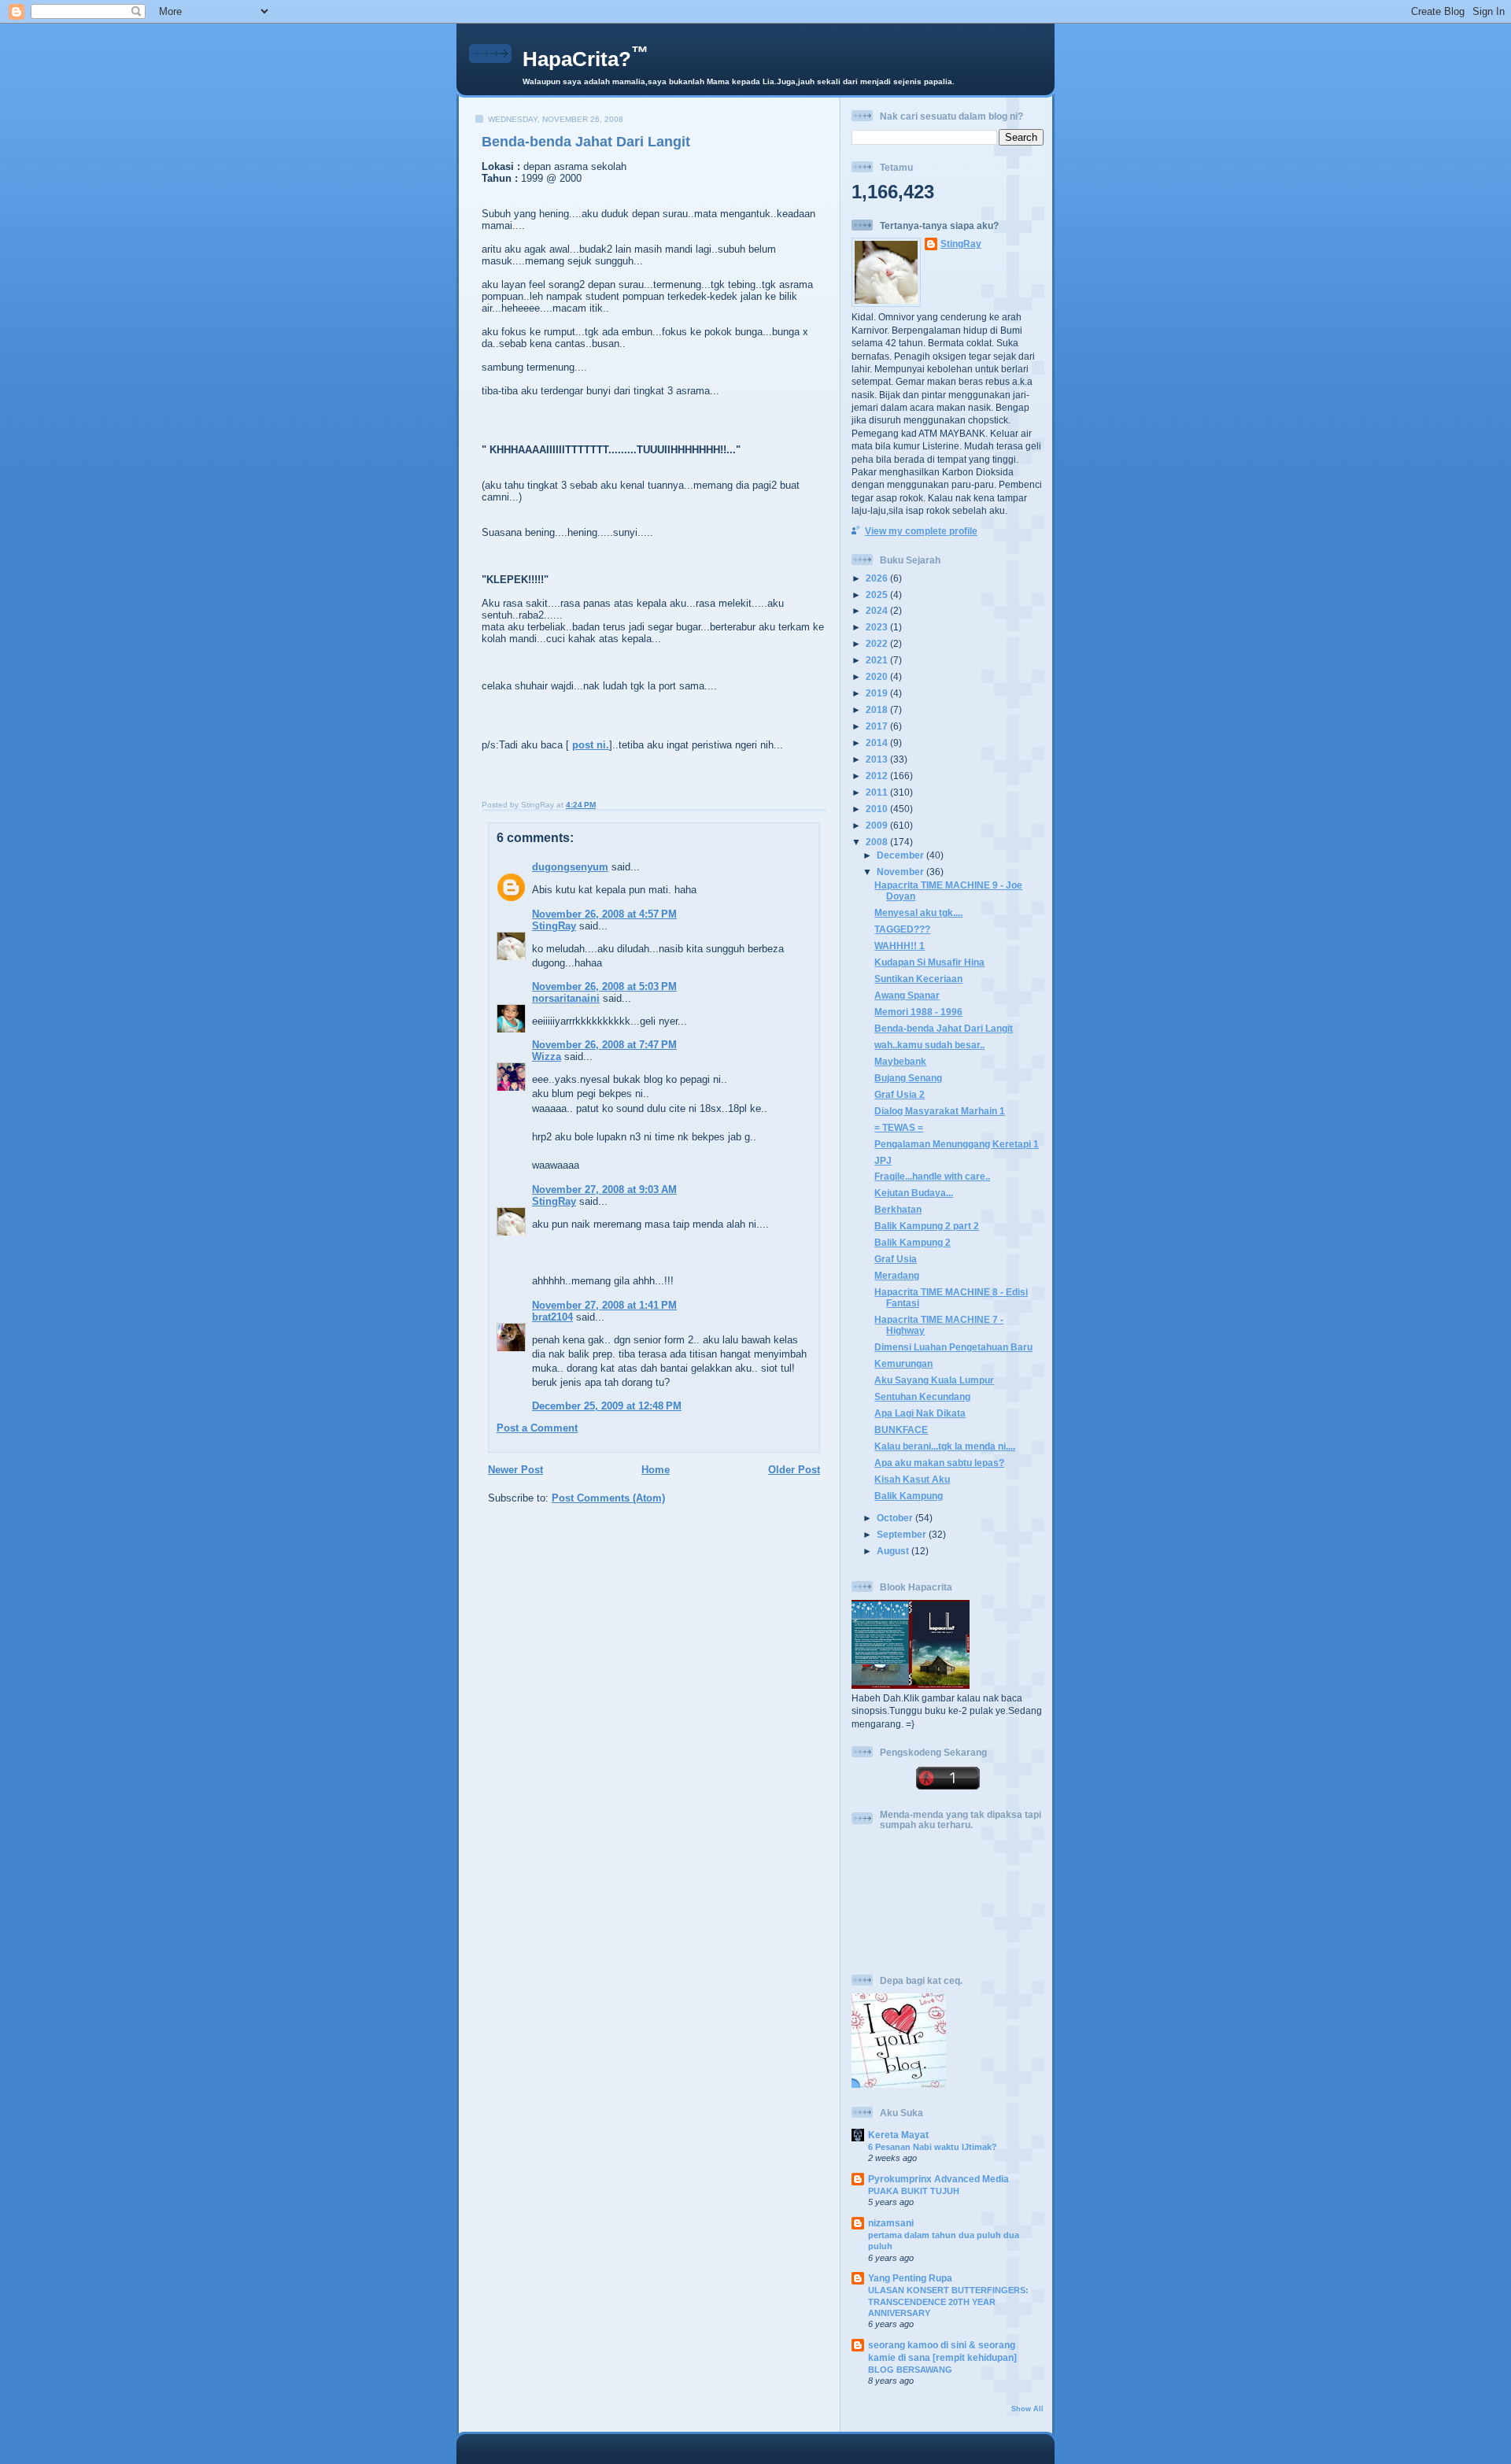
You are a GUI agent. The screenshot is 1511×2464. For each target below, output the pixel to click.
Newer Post (515, 1470)
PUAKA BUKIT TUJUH (914, 2191)
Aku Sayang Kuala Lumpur (934, 1380)
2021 (878, 660)
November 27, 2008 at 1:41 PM (604, 1305)
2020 (878, 676)
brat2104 (552, 1317)
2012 (878, 776)
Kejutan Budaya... (914, 1193)
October (896, 1518)
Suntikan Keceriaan (918, 979)
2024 (878, 610)
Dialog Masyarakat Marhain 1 (940, 1111)
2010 (878, 809)
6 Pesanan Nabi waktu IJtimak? (933, 2147)
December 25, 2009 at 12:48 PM (607, 1406)
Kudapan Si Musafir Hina (929, 962)
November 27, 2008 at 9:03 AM (604, 1190)
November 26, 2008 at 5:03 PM (604, 986)
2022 (878, 643)
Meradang (897, 1275)
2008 (878, 842)
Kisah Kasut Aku (912, 1479)
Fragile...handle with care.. (932, 1176)
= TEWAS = (899, 1127)
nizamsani (891, 2223)
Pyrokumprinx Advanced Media (938, 2179)
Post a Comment (537, 1428)
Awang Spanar (907, 995)
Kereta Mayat (898, 2135)
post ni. (591, 745)
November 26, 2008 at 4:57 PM (604, 914)
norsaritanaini (566, 998)
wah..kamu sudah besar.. (929, 1045)
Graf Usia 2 (900, 1094)
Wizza (547, 1057)
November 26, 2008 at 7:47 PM (604, 1045)
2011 (878, 792)
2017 (878, 726)
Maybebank (900, 1061)
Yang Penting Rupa (910, 2278)
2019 (878, 693)
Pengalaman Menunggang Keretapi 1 (957, 1144)
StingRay (554, 926)
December (901, 855)
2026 (878, 578)
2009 (878, 825)
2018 (878, 709)
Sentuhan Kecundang (922, 1396)
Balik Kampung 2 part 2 (927, 1226)
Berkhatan (898, 1209)
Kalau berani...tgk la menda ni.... (945, 1446)
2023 (878, 627)
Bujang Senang (908, 1078)
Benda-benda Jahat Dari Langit (586, 142)
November (901, 872)
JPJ (883, 1160)
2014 (878, 743)
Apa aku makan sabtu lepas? (939, 1463)
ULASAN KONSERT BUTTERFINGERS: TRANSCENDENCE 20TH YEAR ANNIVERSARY (948, 2301)
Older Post (794, 1470)
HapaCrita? (586, 59)
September (903, 1534)
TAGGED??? (902, 929)
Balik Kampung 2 (913, 1242)
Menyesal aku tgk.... (918, 912)
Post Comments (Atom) (608, 1498)
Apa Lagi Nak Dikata (920, 1413)
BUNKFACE (901, 1430)
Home (656, 1470)
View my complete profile (921, 531)
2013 (878, 759)
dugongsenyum (570, 867)
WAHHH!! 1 (900, 946)
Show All (1027, 2409)
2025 (878, 595)
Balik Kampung (909, 1496)
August (894, 1551)
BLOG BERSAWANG (910, 2370)
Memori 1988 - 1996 (918, 1012)
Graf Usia (896, 1259)
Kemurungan (903, 1363)
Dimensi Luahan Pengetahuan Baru (953, 1347)
